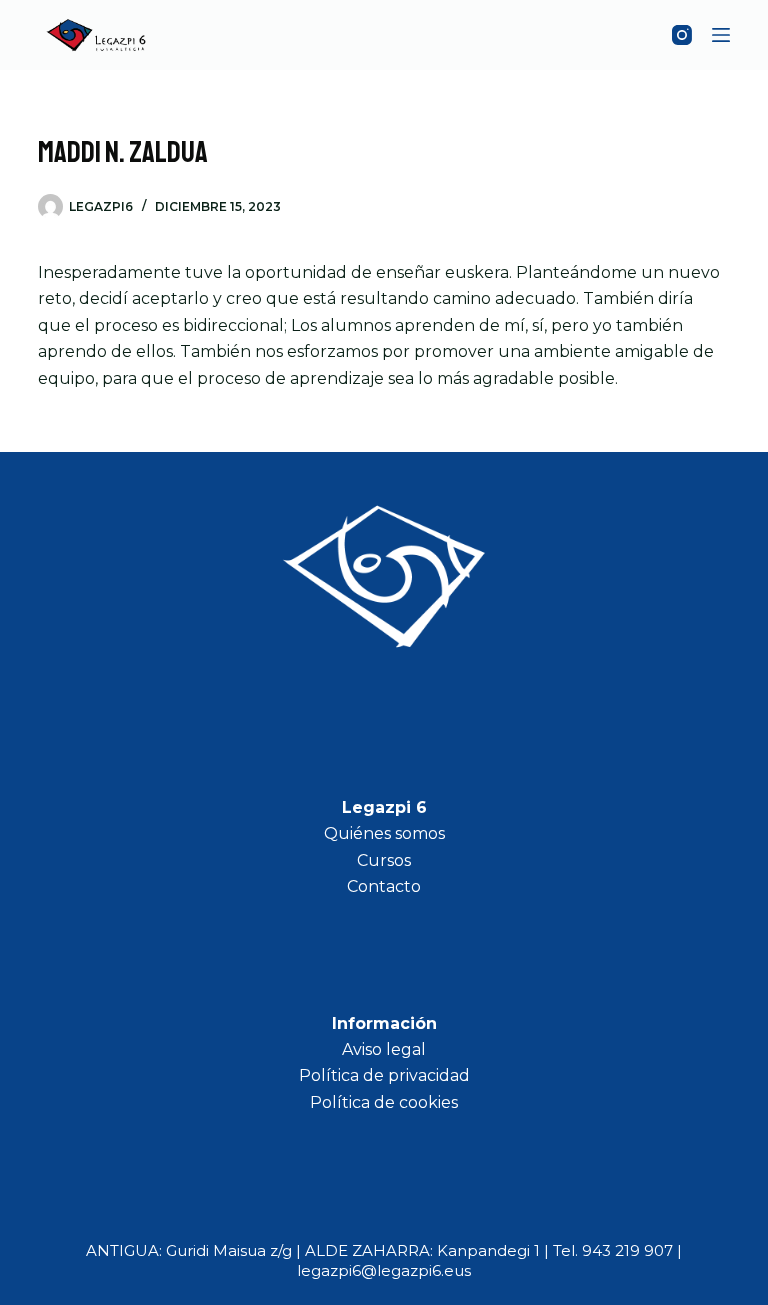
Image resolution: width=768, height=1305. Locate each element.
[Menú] (721, 35)
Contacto (384, 886)
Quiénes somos (384, 833)
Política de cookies (384, 1102)
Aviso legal (384, 1049)
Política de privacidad (384, 1075)
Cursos (384, 860)
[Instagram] (682, 35)
